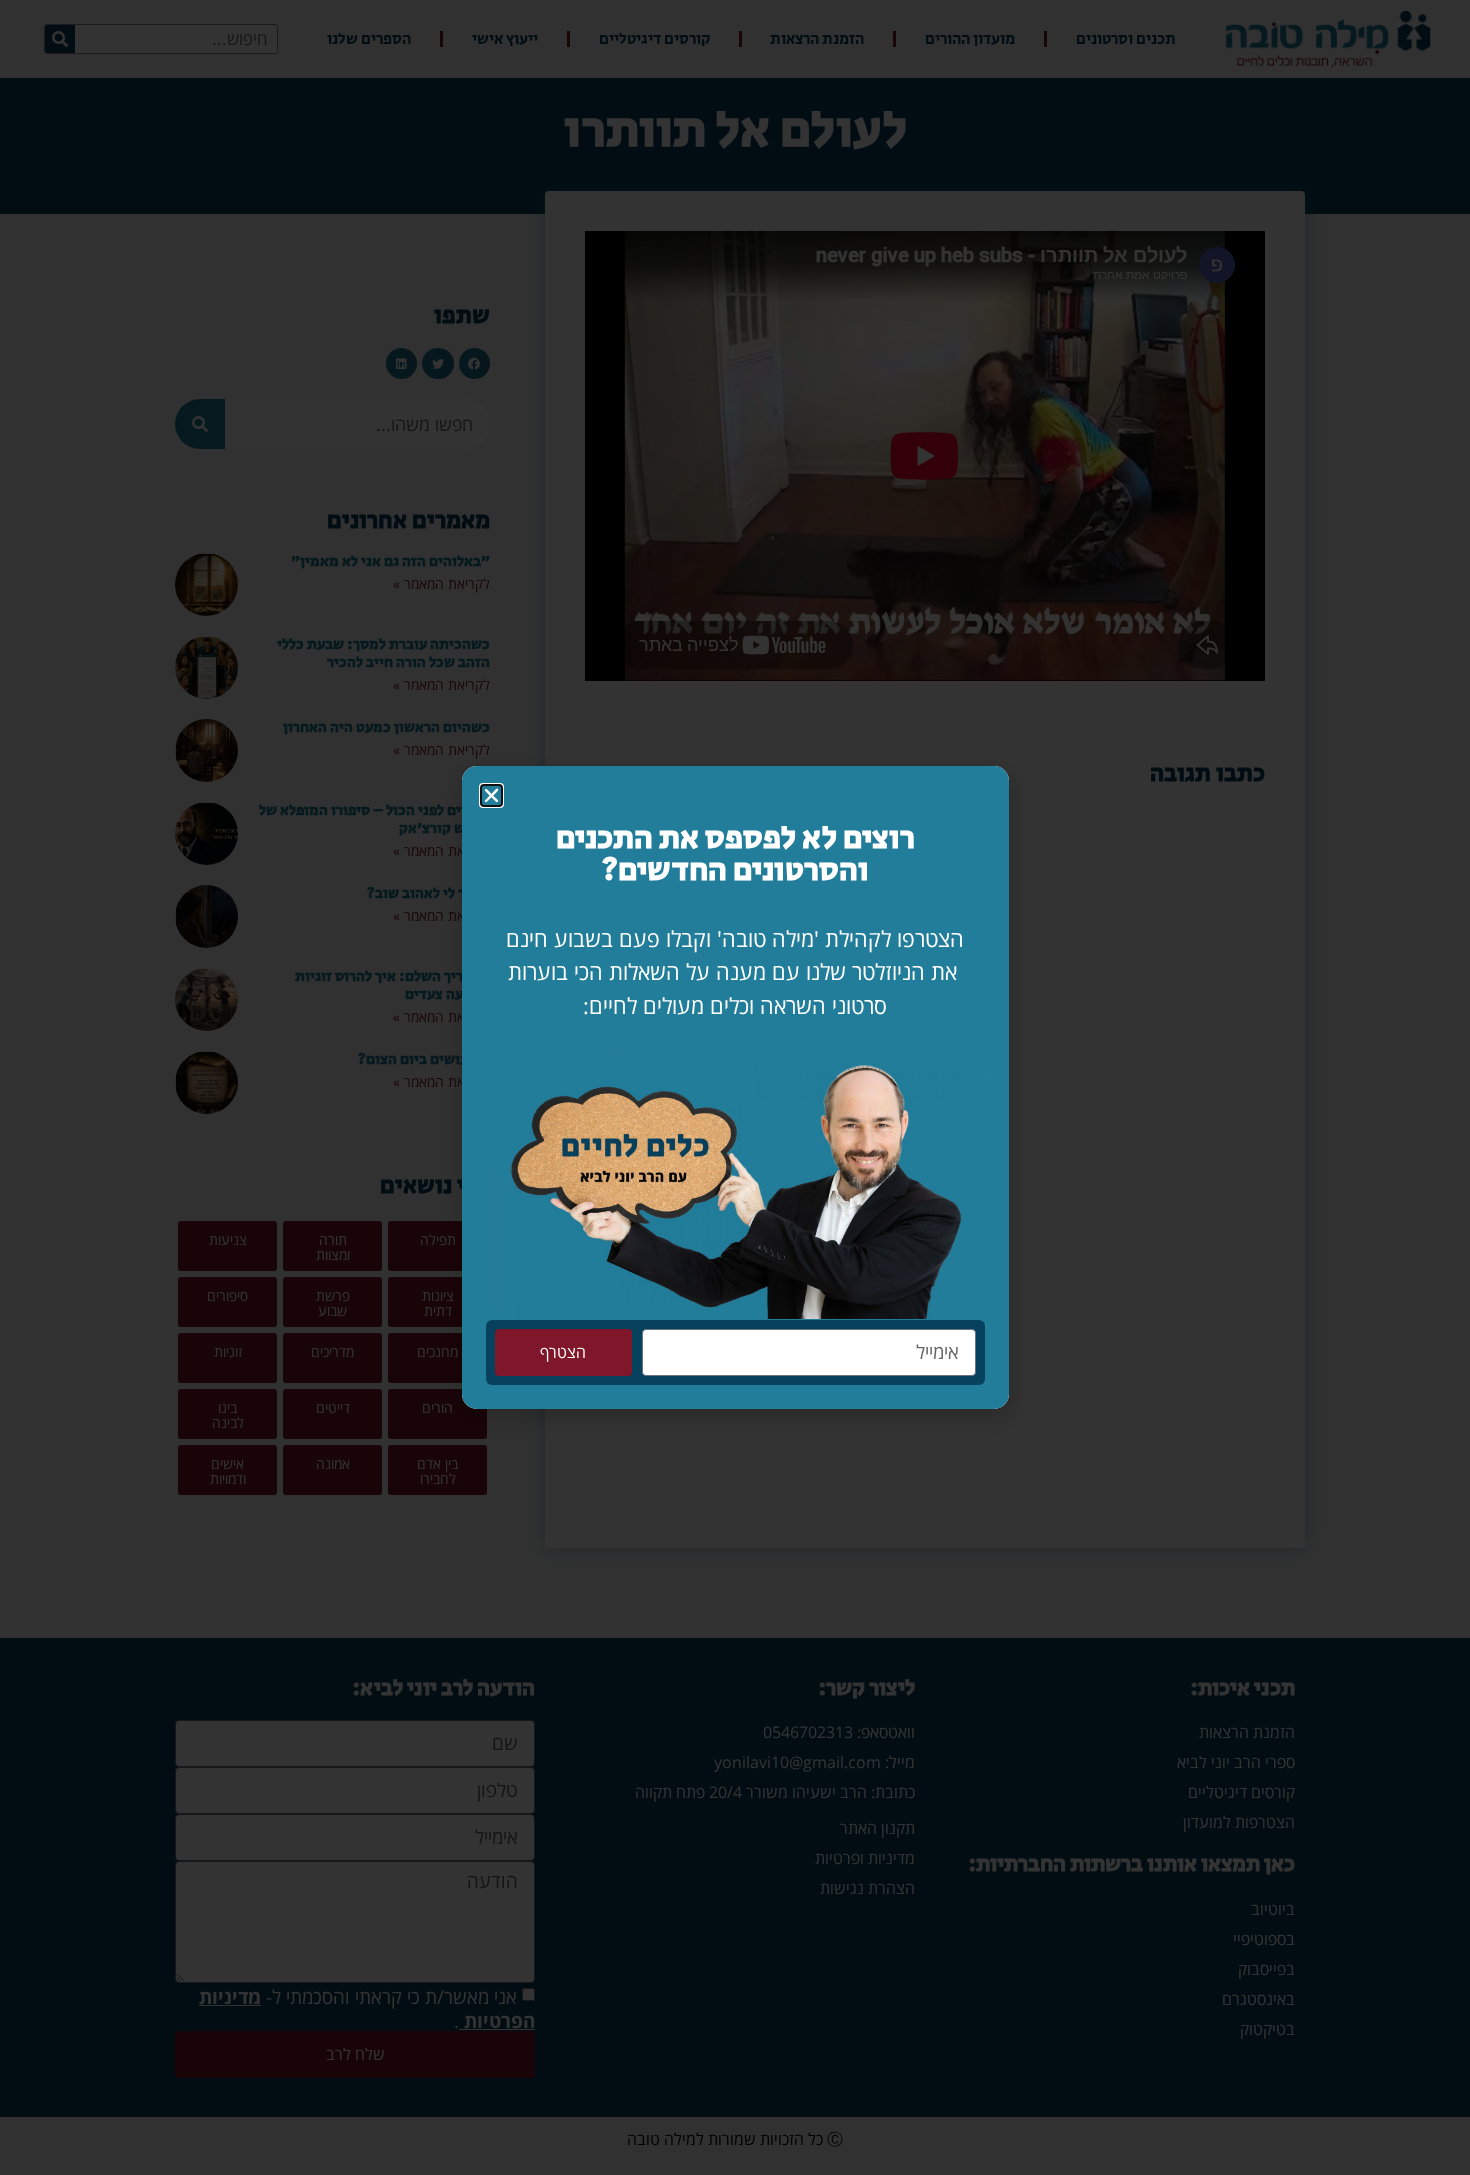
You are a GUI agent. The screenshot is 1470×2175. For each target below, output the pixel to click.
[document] (735, 1087)
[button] (491, 795)
